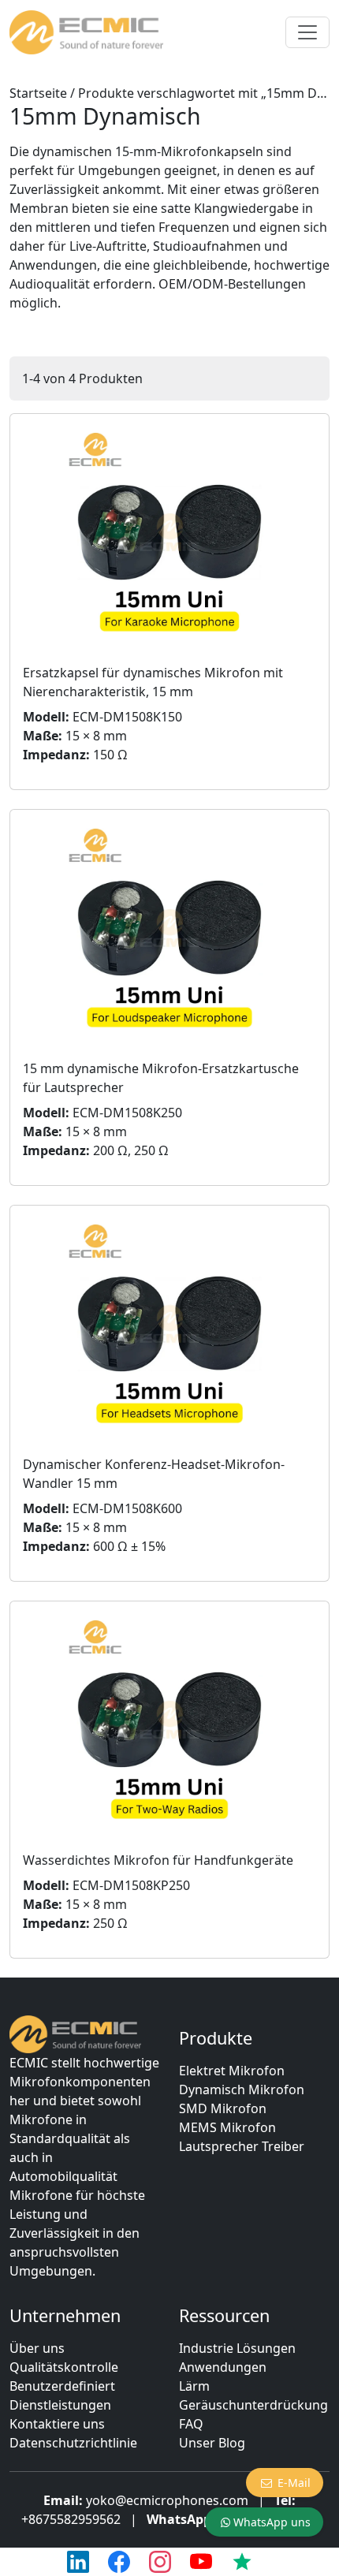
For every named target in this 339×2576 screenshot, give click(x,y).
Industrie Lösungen (237, 2348)
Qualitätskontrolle (64, 2367)
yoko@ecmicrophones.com (167, 2500)
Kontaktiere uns (57, 2424)
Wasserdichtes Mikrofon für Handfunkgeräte (158, 1860)
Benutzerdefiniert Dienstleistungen (62, 2395)
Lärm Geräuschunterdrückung (253, 2395)
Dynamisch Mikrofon (242, 2090)
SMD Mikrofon (223, 2108)
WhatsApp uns (272, 2522)
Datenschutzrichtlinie (73, 2443)
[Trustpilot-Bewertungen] (242, 2562)
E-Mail (294, 2483)
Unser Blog (212, 2443)
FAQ (191, 2424)
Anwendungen (223, 2367)
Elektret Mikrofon (232, 2071)
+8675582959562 (71, 2519)
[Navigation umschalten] (307, 32)
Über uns (37, 2348)
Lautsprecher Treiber (242, 2146)
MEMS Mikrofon (227, 2127)
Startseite (38, 93)
